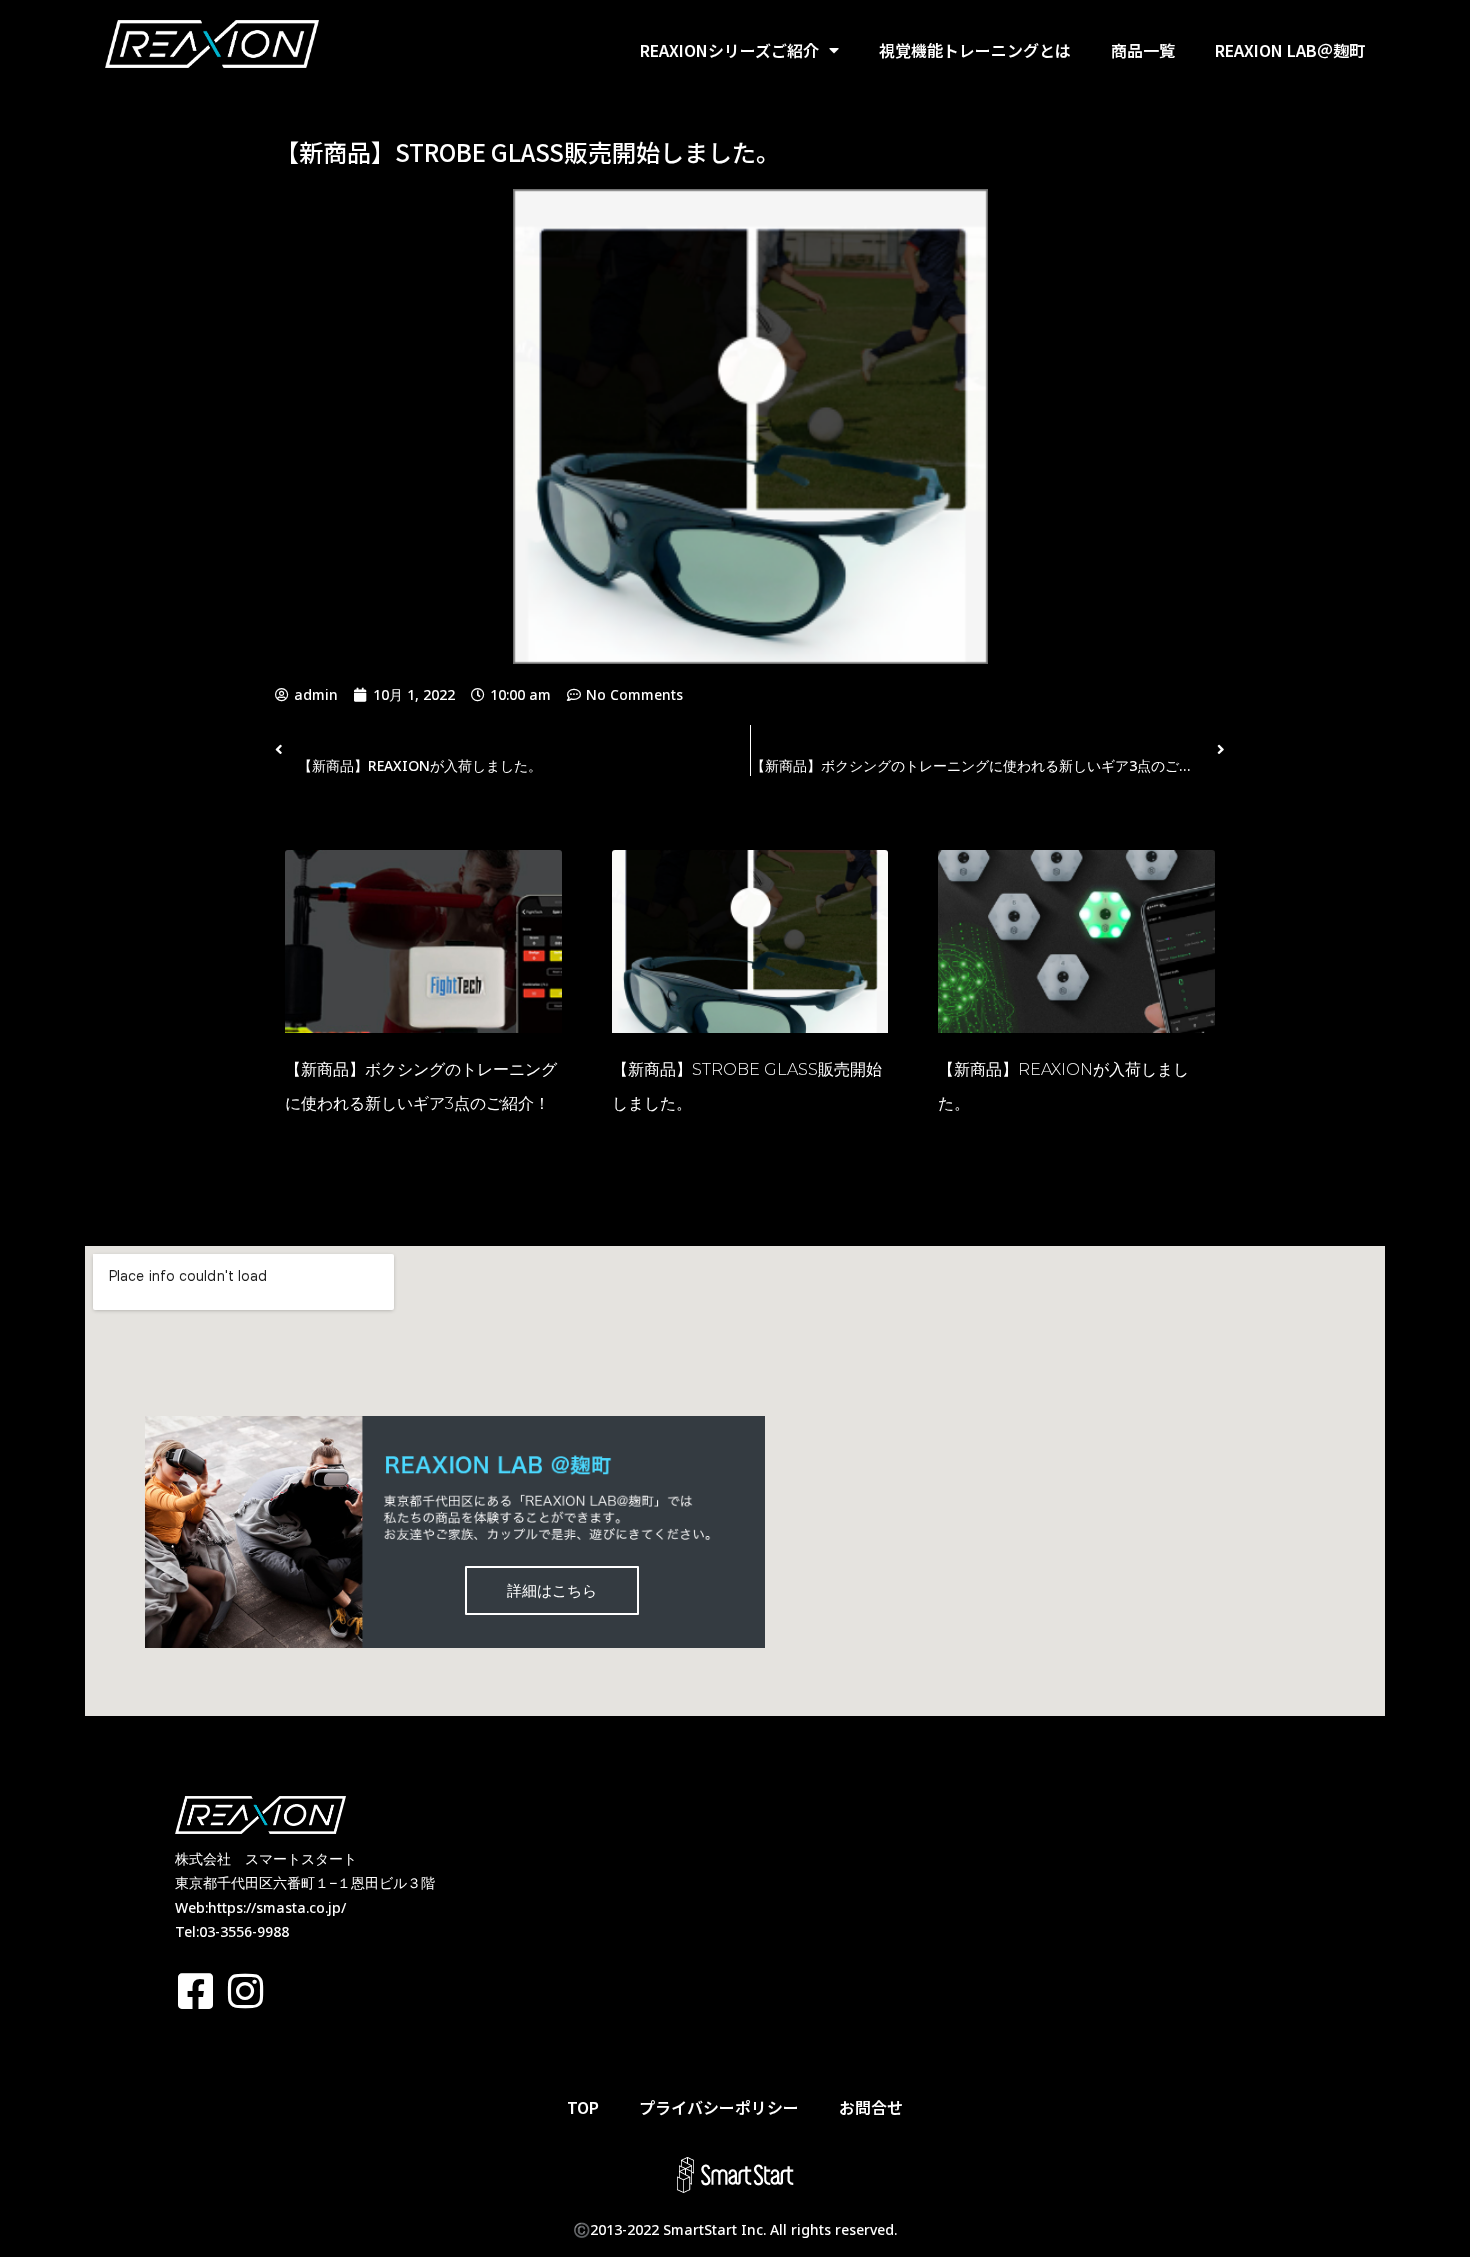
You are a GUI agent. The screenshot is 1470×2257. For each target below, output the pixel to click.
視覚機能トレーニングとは (975, 50)
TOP (583, 2107)
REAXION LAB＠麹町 (1290, 50)
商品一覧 (1143, 50)
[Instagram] (245, 1991)
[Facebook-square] (195, 1991)
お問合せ (871, 2107)
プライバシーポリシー (719, 2107)
